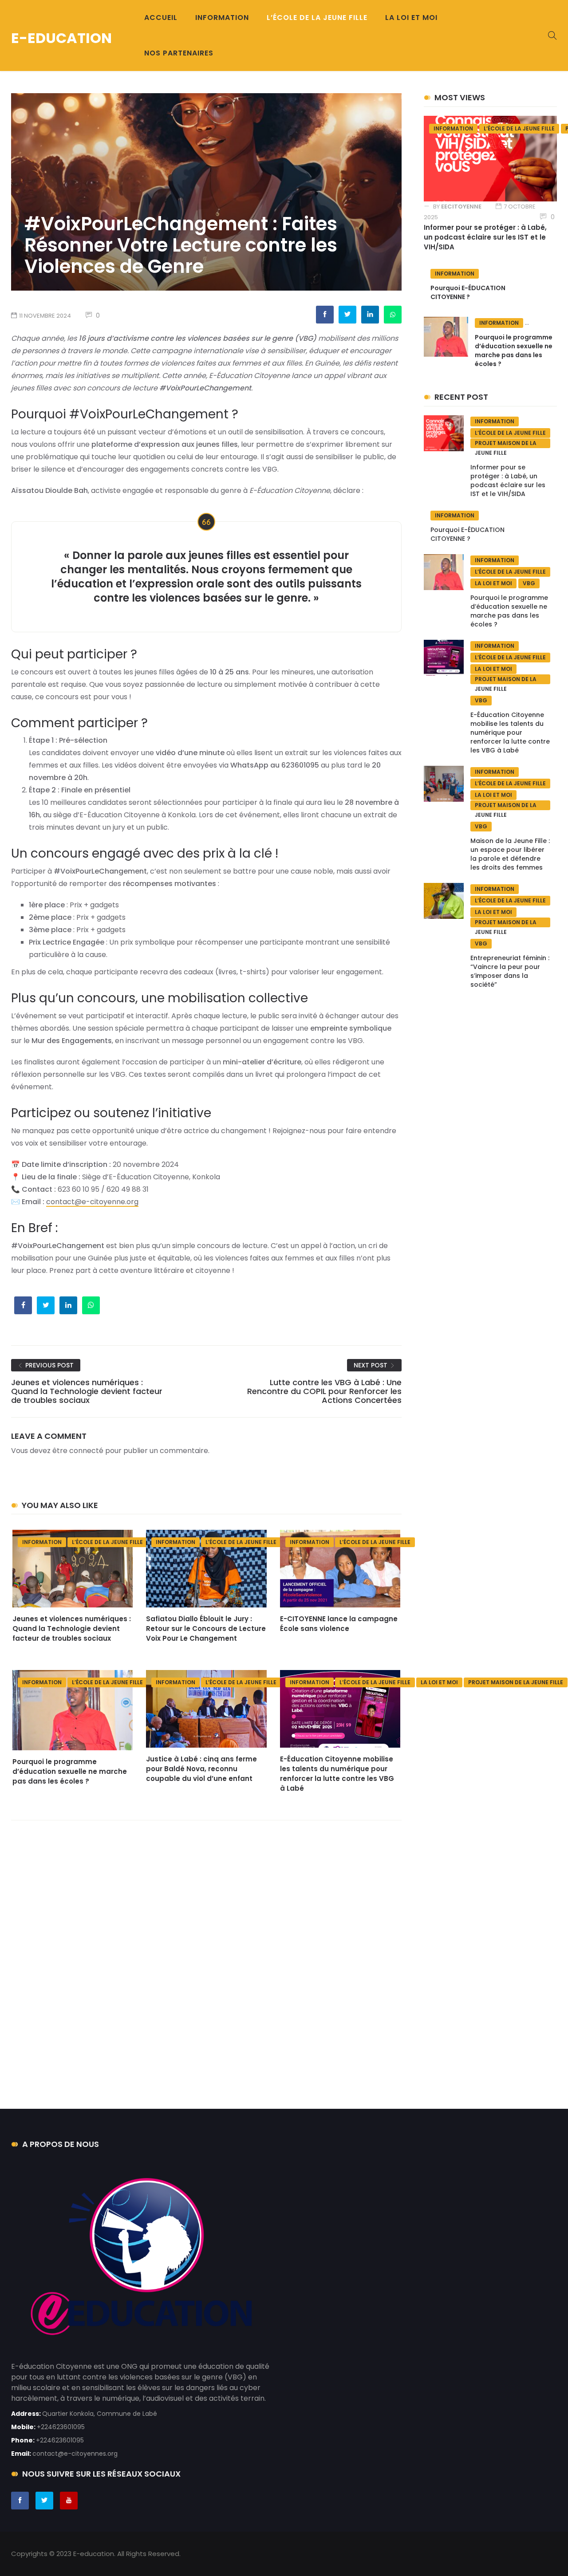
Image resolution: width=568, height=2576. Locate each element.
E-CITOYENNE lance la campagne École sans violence (339, 1624)
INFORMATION (222, 18)
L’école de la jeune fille (107, 1542)
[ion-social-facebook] (20, 2501)
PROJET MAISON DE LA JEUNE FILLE (516, 1682)
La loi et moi (439, 1682)
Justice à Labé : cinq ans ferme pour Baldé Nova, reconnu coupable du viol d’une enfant (201, 1769)
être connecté (78, 1451)
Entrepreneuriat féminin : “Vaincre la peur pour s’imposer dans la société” (510, 971)
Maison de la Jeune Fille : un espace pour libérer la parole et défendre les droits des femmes (510, 854)
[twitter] (347, 314)
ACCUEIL (161, 18)
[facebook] (325, 314)
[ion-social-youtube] (69, 2501)
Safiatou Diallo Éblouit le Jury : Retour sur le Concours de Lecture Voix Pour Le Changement (206, 1629)
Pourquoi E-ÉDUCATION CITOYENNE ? (468, 292)
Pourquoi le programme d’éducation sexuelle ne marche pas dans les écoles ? (70, 1771)
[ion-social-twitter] (44, 2501)
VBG (529, 583)
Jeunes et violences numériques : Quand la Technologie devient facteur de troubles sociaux (72, 1629)
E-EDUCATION (61, 38)
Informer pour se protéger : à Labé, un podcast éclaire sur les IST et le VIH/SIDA (485, 237)
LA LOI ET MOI (411, 18)
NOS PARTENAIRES (179, 53)
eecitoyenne (461, 207)
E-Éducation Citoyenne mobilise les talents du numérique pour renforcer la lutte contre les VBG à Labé (337, 1774)
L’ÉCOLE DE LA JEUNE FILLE (317, 18)
